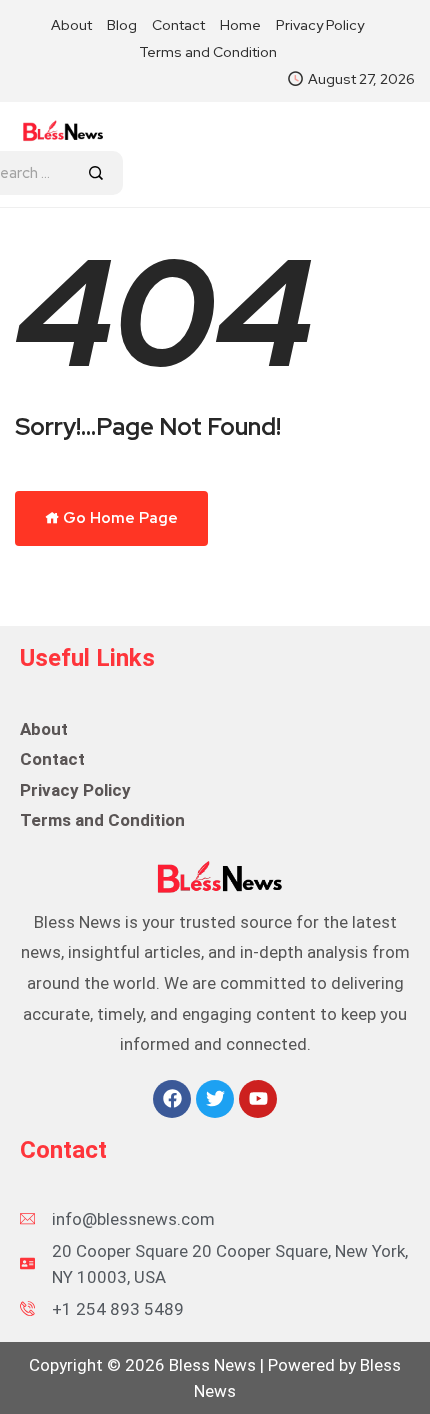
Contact (178, 25)
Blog (122, 25)
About (71, 25)
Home (240, 25)
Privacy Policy (320, 25)
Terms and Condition (208, 52)
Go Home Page (119, 518)
